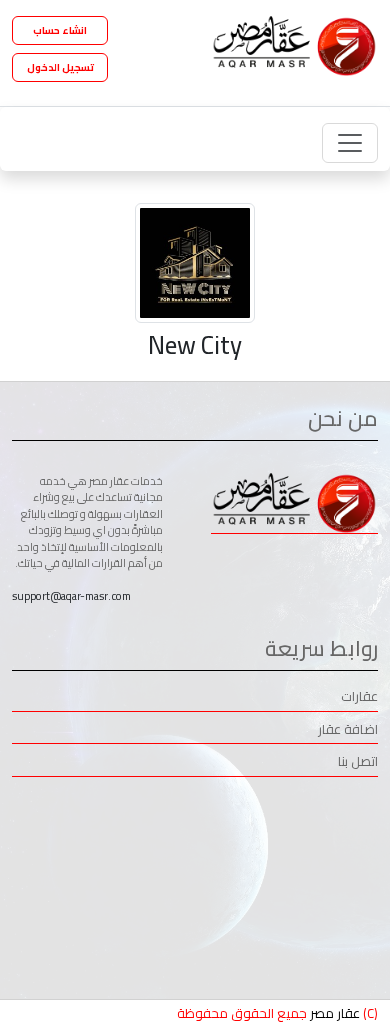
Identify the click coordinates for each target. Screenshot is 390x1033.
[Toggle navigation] (350, 143)
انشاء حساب (60, 30)
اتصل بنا (358, 762)
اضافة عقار (348, 730)
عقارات (359, 697)
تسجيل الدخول (60, 67)
